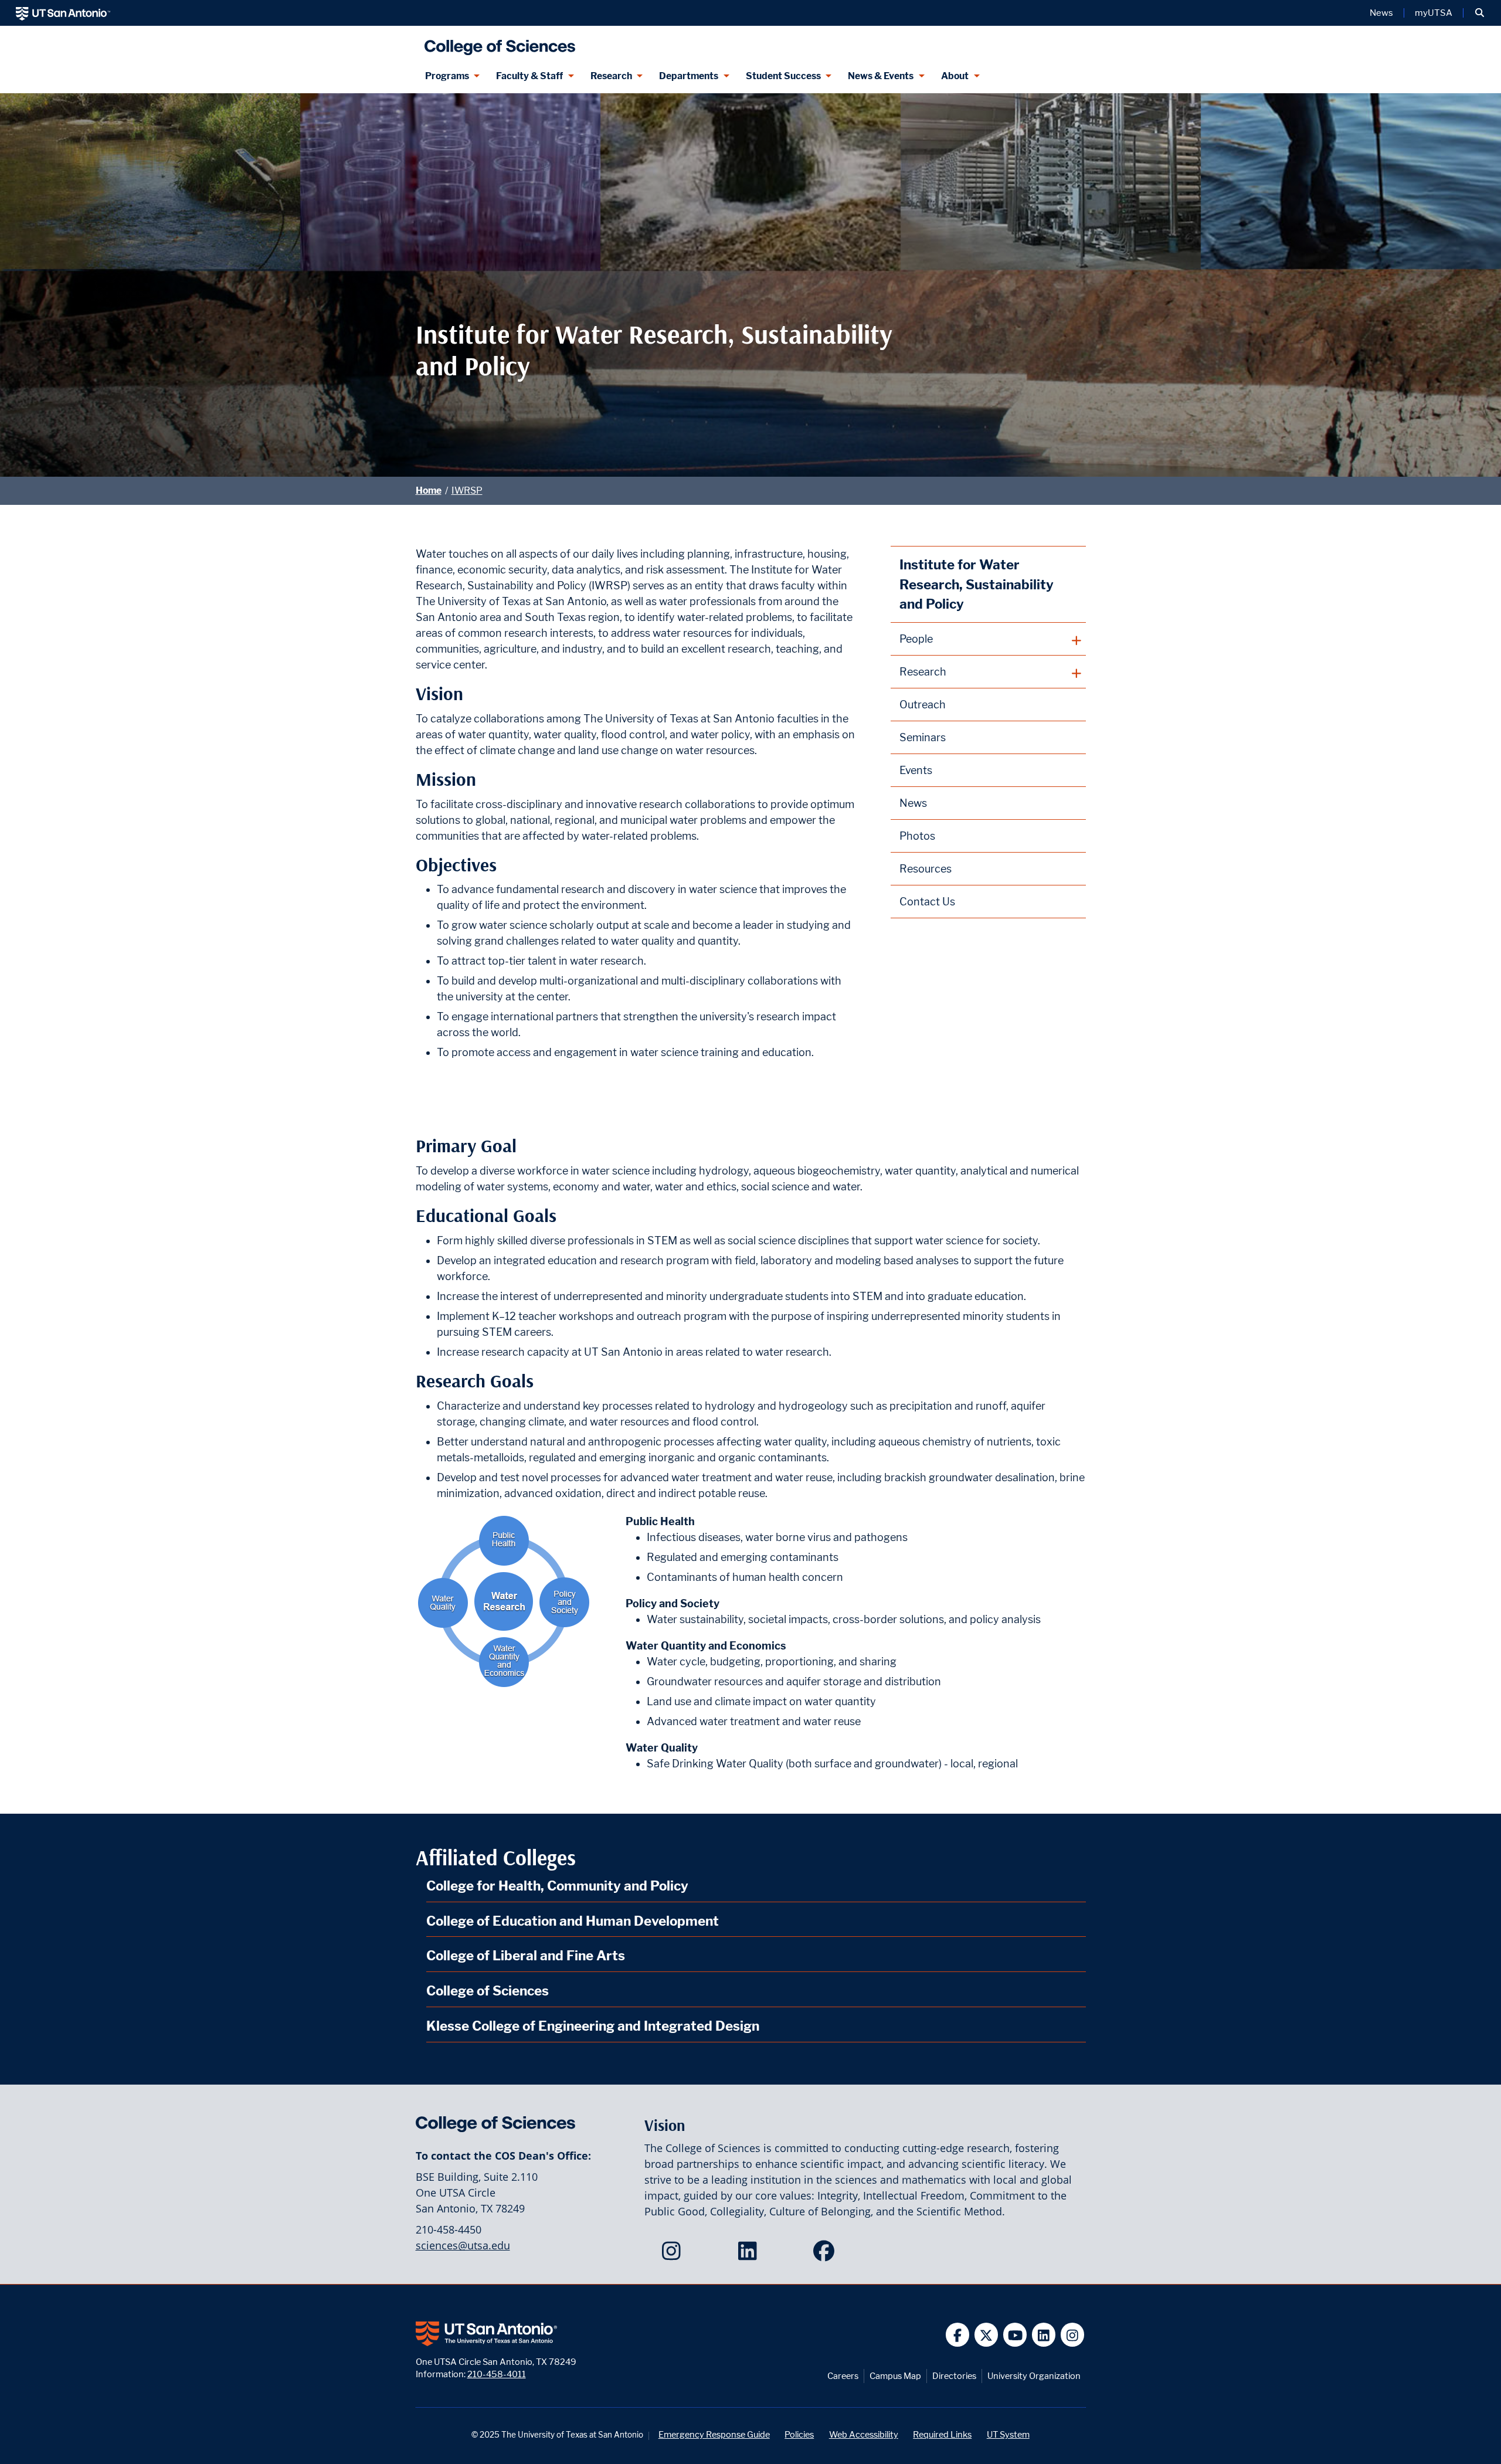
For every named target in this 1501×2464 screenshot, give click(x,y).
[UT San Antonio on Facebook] (958, 2335)
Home (429, 491)
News (1381, 13)
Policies (799, 2434)
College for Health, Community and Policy (557, 1886)
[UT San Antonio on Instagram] (1073, 2335)
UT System (1008, 2434)
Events (916, 770)
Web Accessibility (864, 2434)
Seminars (923, 737)
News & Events (881, 76)
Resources (926, 869)
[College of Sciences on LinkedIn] (750, 2255)
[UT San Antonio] (63, 13)
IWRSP (467, 491)
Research (611, 76)
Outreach (923, 705)
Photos (917, 836)
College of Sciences (488, 1990)
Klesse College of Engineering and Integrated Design (593, 2026)
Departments (689, 76)
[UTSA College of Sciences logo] (497, 43)
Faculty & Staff (529, 76)
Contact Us (927, 902)
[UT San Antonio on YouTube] (1015, 2335)
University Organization (1034, 2376)
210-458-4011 (497, 2374)
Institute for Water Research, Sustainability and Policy (977, 584)
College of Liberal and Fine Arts (526, 1955)
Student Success (783, 76)
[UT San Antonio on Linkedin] (1044, 2335)
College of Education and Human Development (573, 1921)
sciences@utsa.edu (463, 2245)
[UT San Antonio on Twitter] (986, 2335)
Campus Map (895, 2376)
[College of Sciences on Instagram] (674, 2255)
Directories (954, 2376)
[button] (1480, 13)
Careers (843, 2376)
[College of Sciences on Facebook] (826, 2255)
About (955, 76)
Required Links (942, 2434)
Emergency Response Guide (714, 2434)
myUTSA (1434, 13)
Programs (447, 76)
